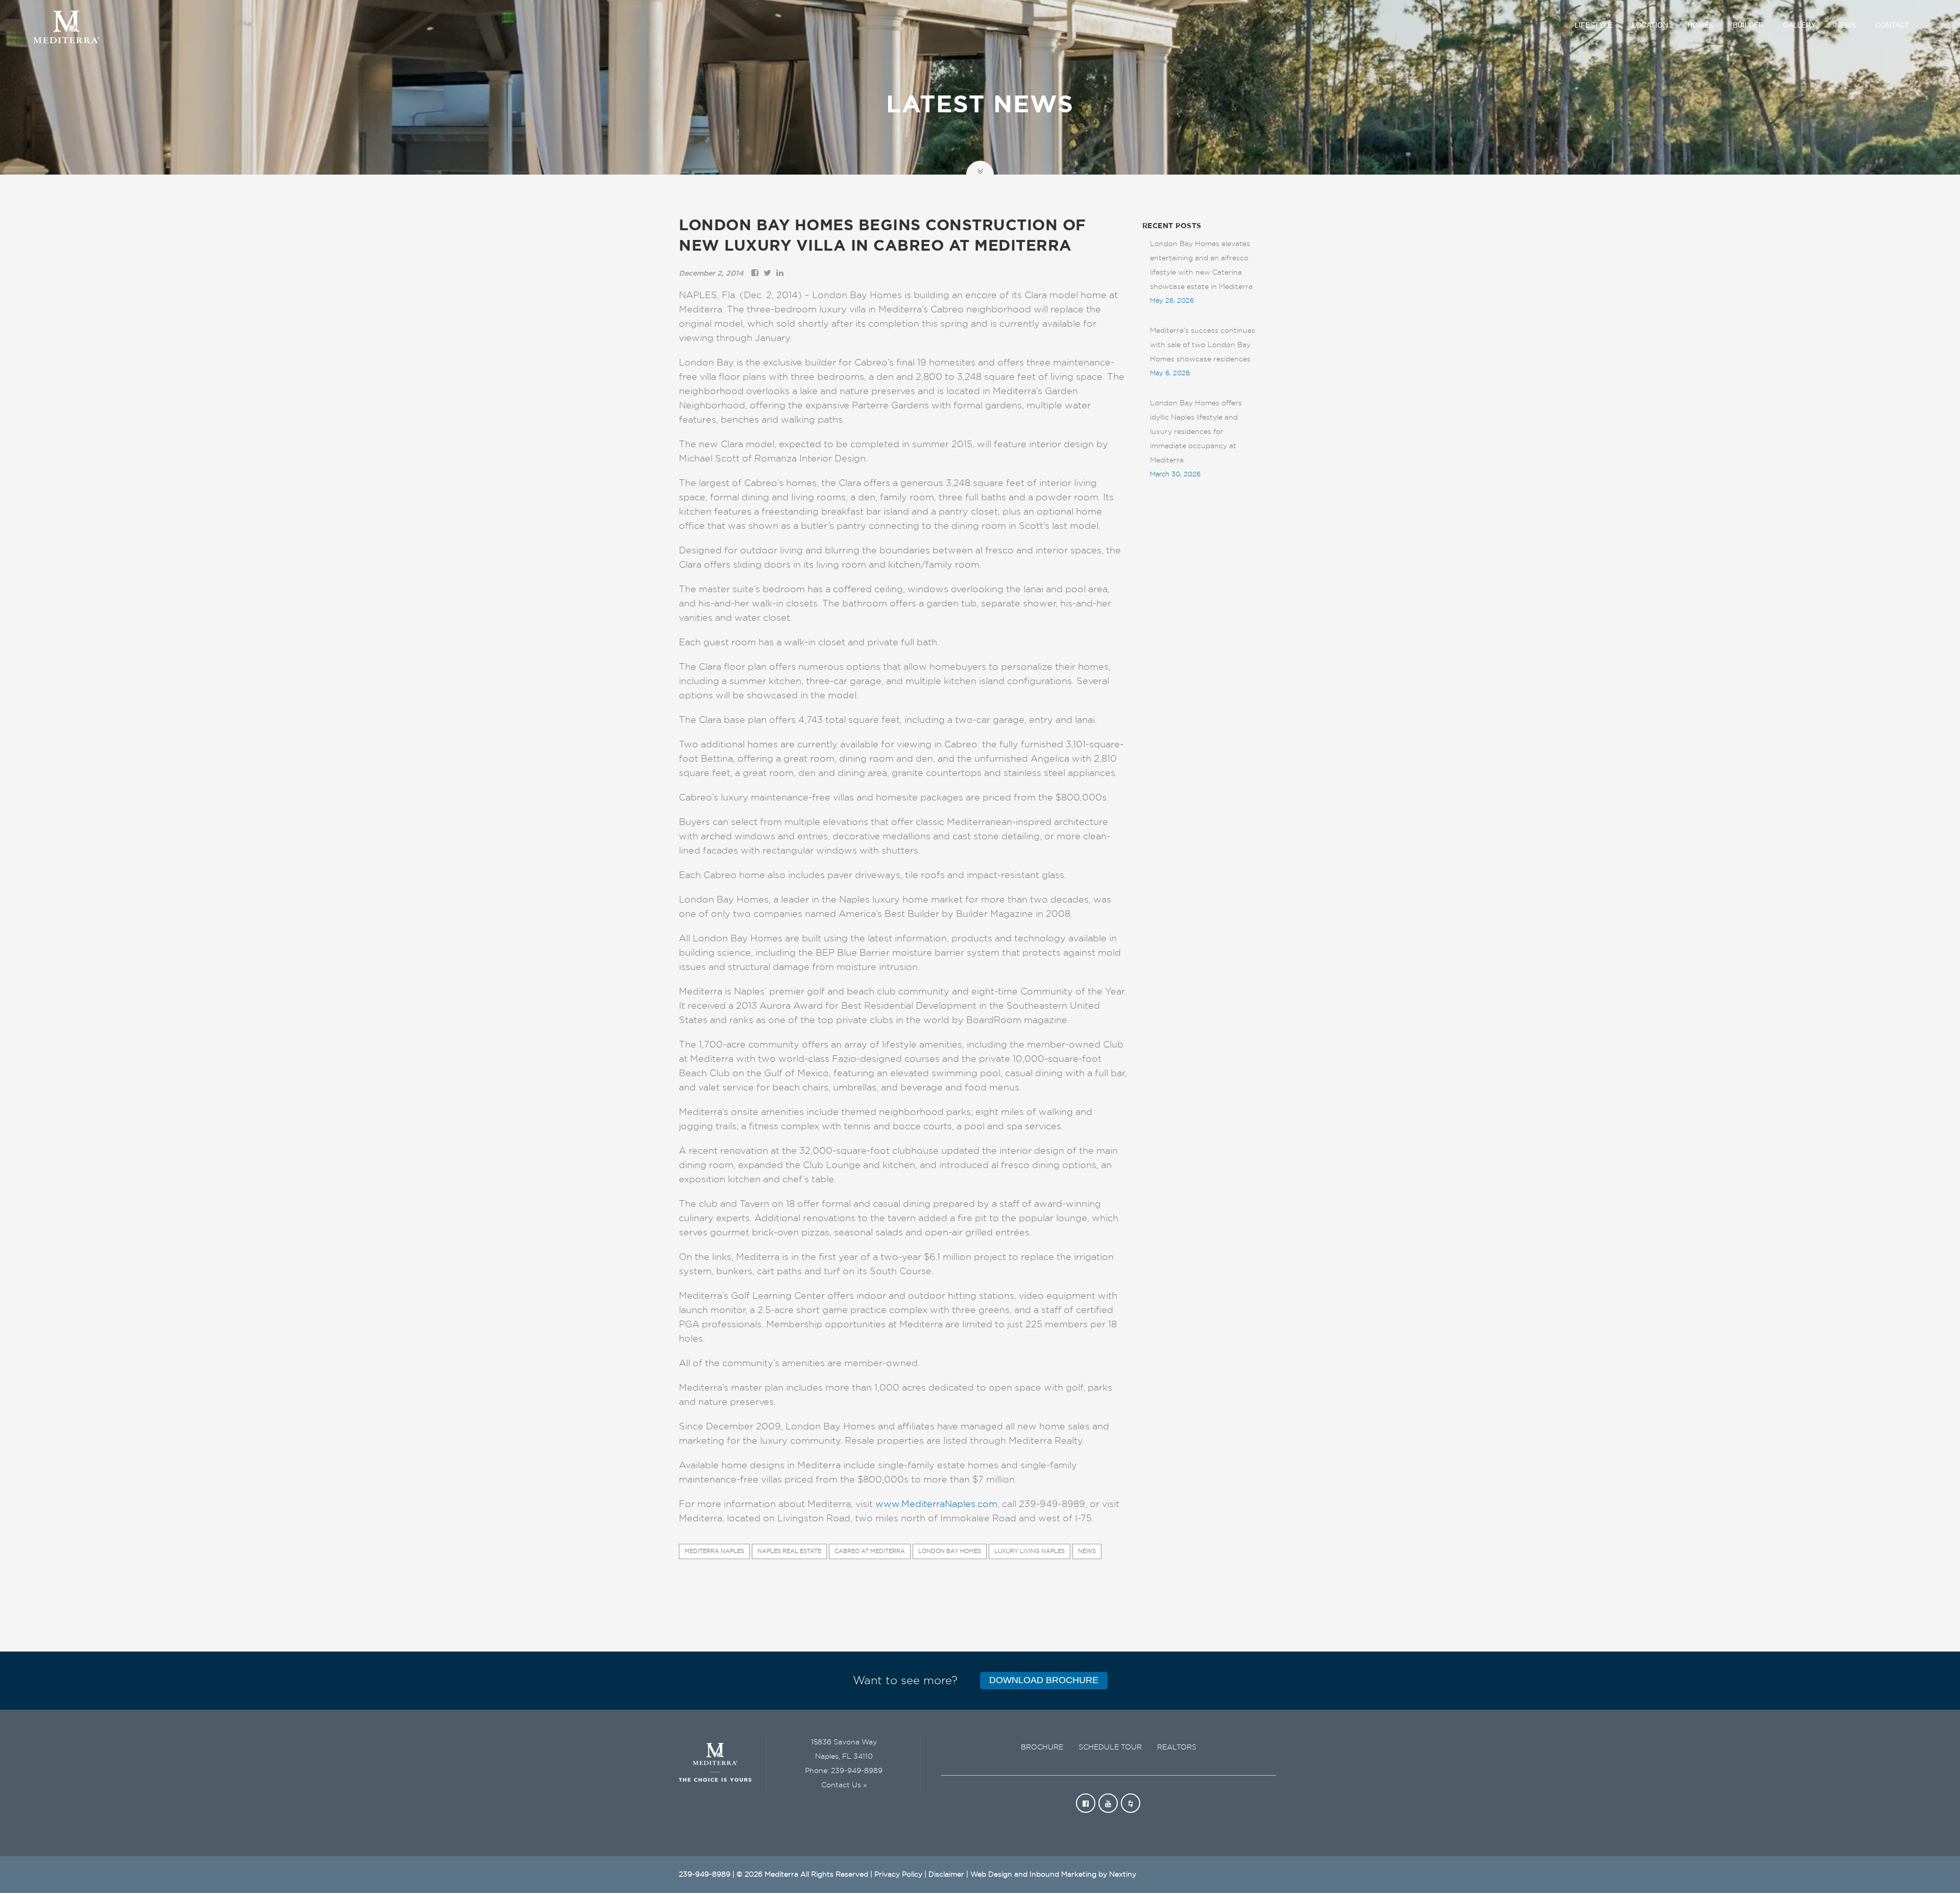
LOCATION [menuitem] (1650, 25)
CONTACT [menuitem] (1892, 25)
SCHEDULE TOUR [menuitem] (1110, 1747)
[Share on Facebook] (755, 274)
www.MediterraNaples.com (936, 1504)
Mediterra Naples (714, 1551)
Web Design (991, 1875)
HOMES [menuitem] (1700, 25)
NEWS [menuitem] (1845, 25)
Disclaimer (946, 1875)
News (1087, 1551)
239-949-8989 (857, 1771)
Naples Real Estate (789, 1551)
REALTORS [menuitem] (1177, 1747)
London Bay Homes (950, 1551)
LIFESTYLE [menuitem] (1594, 25)
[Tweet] (767, 274)
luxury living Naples (1030, 1551)
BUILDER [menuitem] (1748, 25)
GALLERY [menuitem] (1799, 25)
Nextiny (1123, 1875)
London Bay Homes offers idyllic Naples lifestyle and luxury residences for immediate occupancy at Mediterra (1196, 432)
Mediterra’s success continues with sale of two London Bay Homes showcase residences (1203, 345)
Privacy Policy (898, 1875)
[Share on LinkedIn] (780, 274)
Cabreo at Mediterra (870, 1551)
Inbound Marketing (1063, 1875)
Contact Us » (844, 1785)
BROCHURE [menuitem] (1042, 1747)
